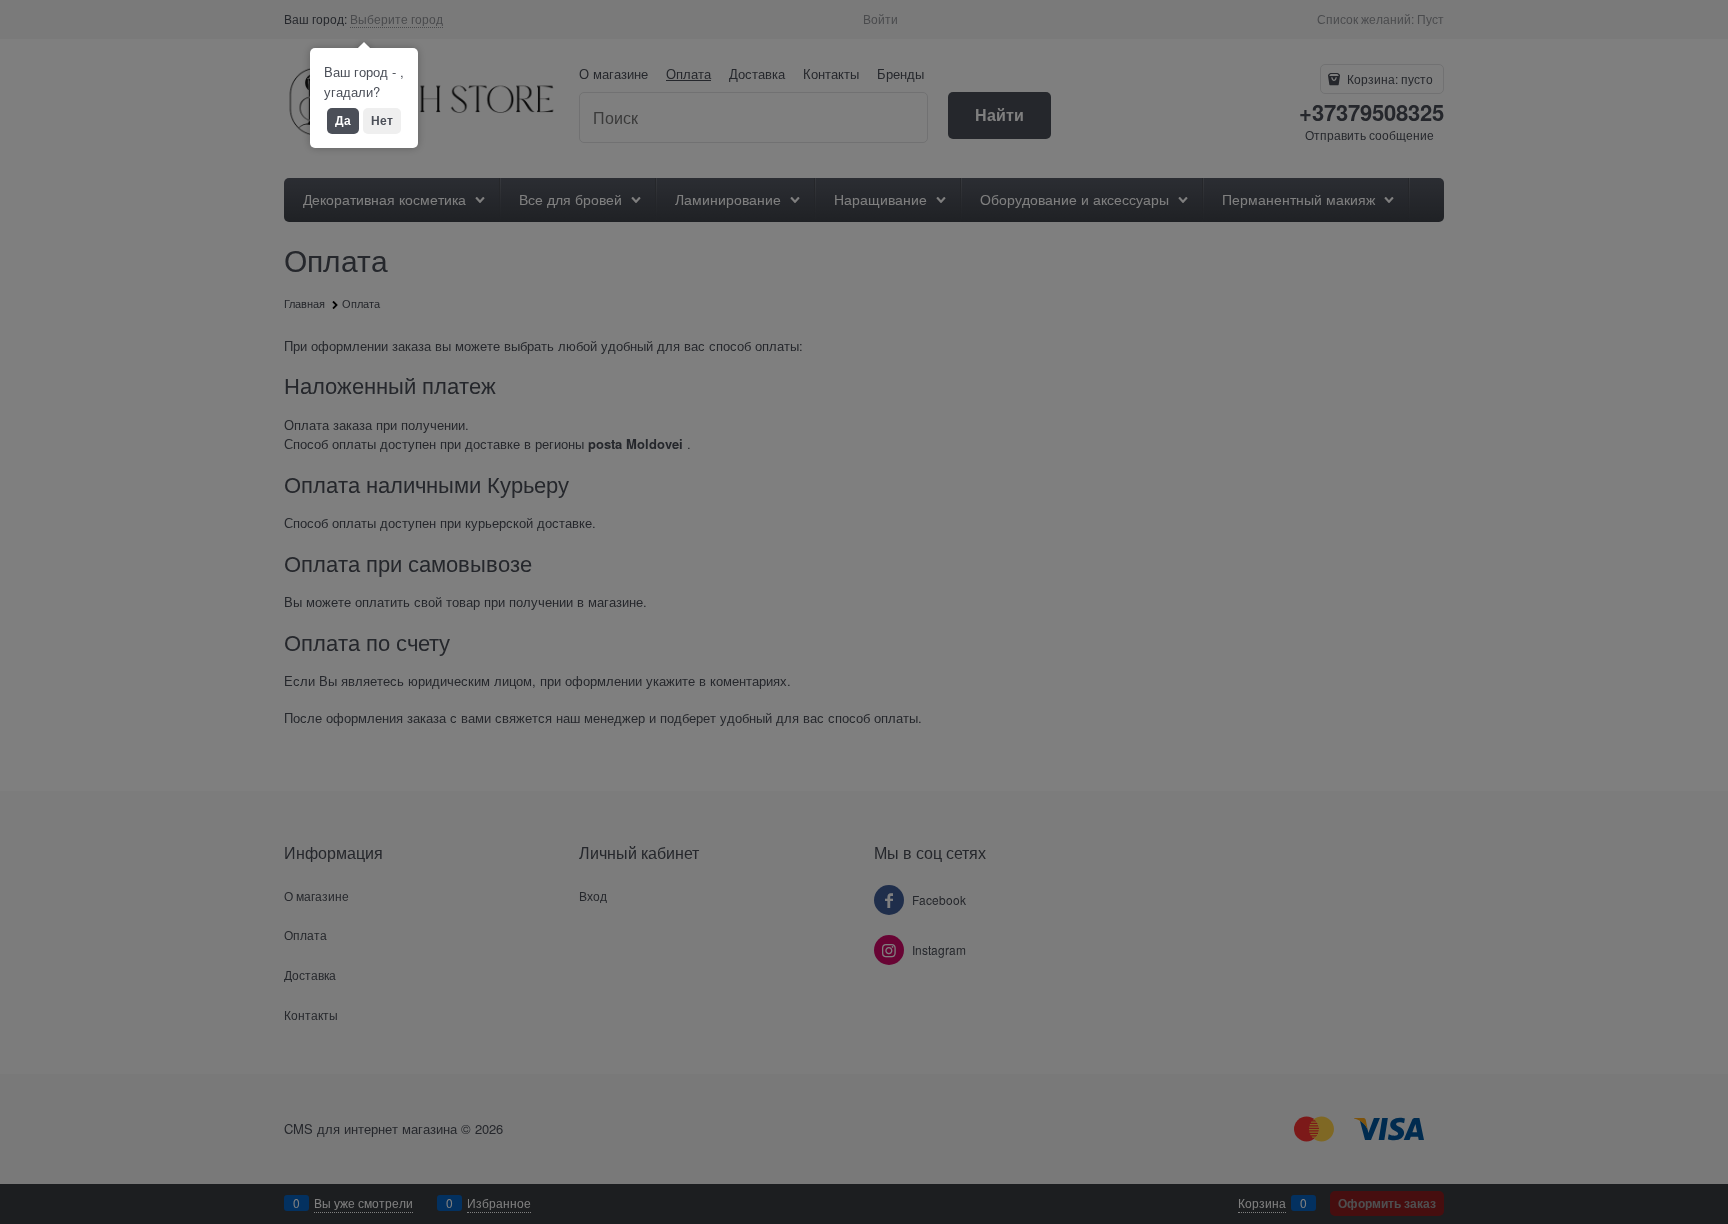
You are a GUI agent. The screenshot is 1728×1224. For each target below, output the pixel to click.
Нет (382, 120)
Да (343, 120)
